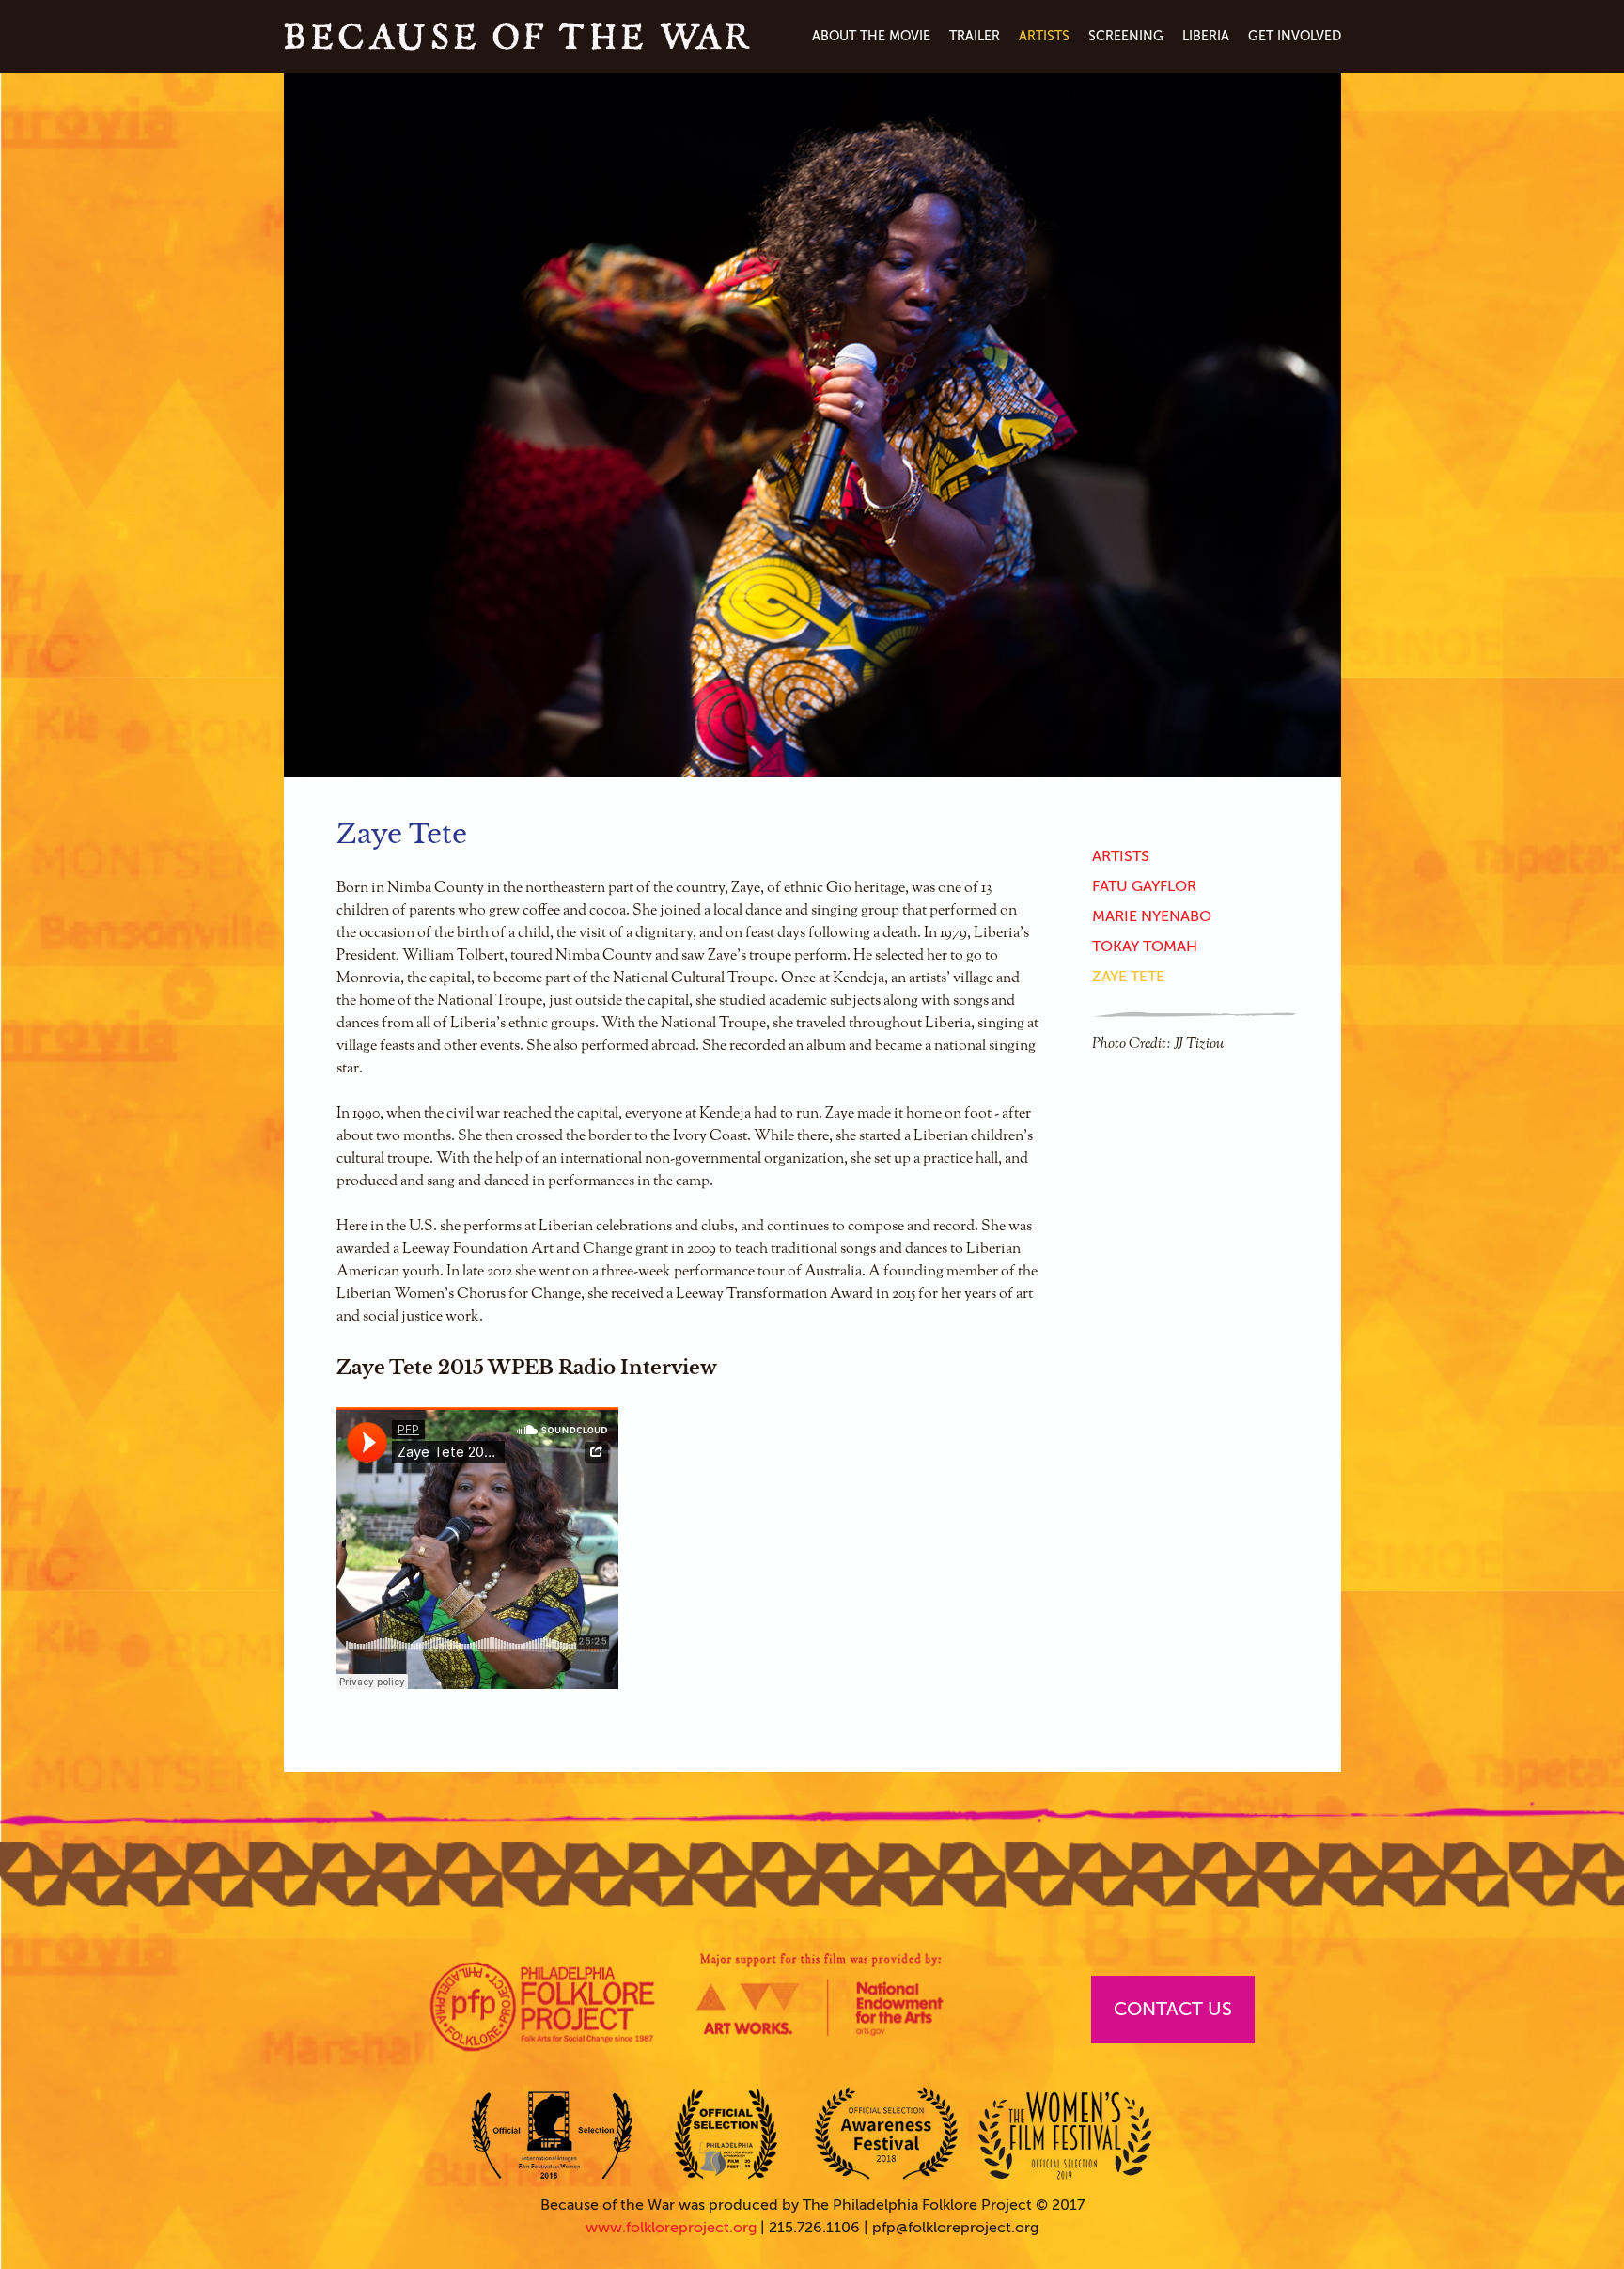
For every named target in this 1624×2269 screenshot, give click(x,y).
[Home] (517, 37)
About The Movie (871, 36)
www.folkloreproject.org (671, 2228)
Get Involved (1295, 36)
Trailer (975, 36)
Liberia (1206, 36)
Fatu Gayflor (1144, 886)
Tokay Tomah (1145, 947)
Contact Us (1173, 2009)
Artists (1044, 36)
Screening (1126, 36)
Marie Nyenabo (1152, 916)
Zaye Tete (1128, 977)
